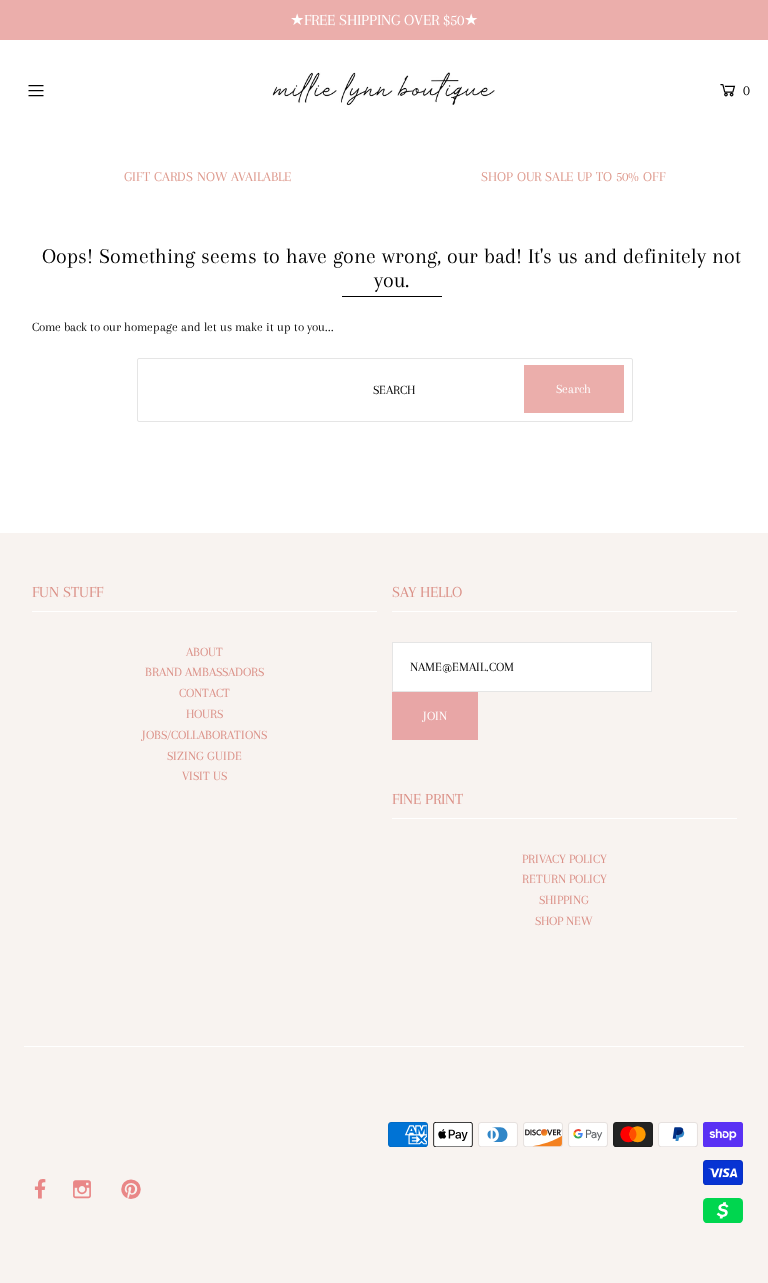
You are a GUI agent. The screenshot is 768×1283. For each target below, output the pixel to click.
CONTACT (204, 693)
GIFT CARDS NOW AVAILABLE (207, 176)
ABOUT (204, 652)
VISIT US (204, 776)
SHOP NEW (564, 921)
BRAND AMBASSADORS (204, 672)
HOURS (204, 714)
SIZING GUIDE (204, 756)
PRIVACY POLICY (564, 859)
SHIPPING (564, 900)
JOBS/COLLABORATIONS (204, 735)
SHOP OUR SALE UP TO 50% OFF (573, 176)
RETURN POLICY (564, 879)
